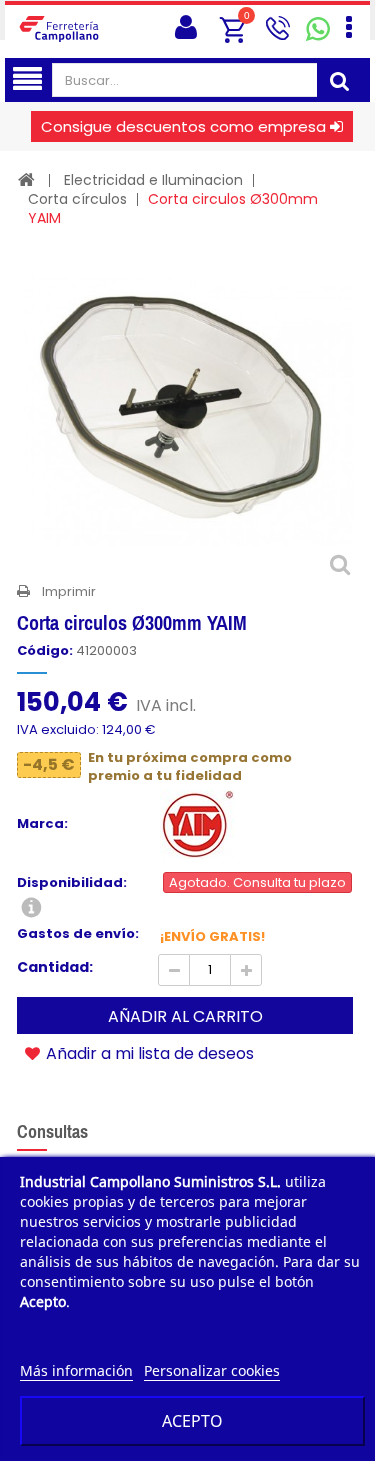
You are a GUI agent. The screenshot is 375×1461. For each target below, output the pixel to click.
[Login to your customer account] (186, 27)
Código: (45, 651)
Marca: (42, 824)
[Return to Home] (26, 179)
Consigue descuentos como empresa (183, 126)
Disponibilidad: (72, 883)
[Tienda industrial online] (65, 28)
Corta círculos (77, 199)
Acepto (192, 1421)
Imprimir (69, 591)
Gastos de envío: (78, 934)
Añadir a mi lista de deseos (148, 1053)
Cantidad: (55, 967)
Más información (76, 1370)
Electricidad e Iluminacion (153, 180)
